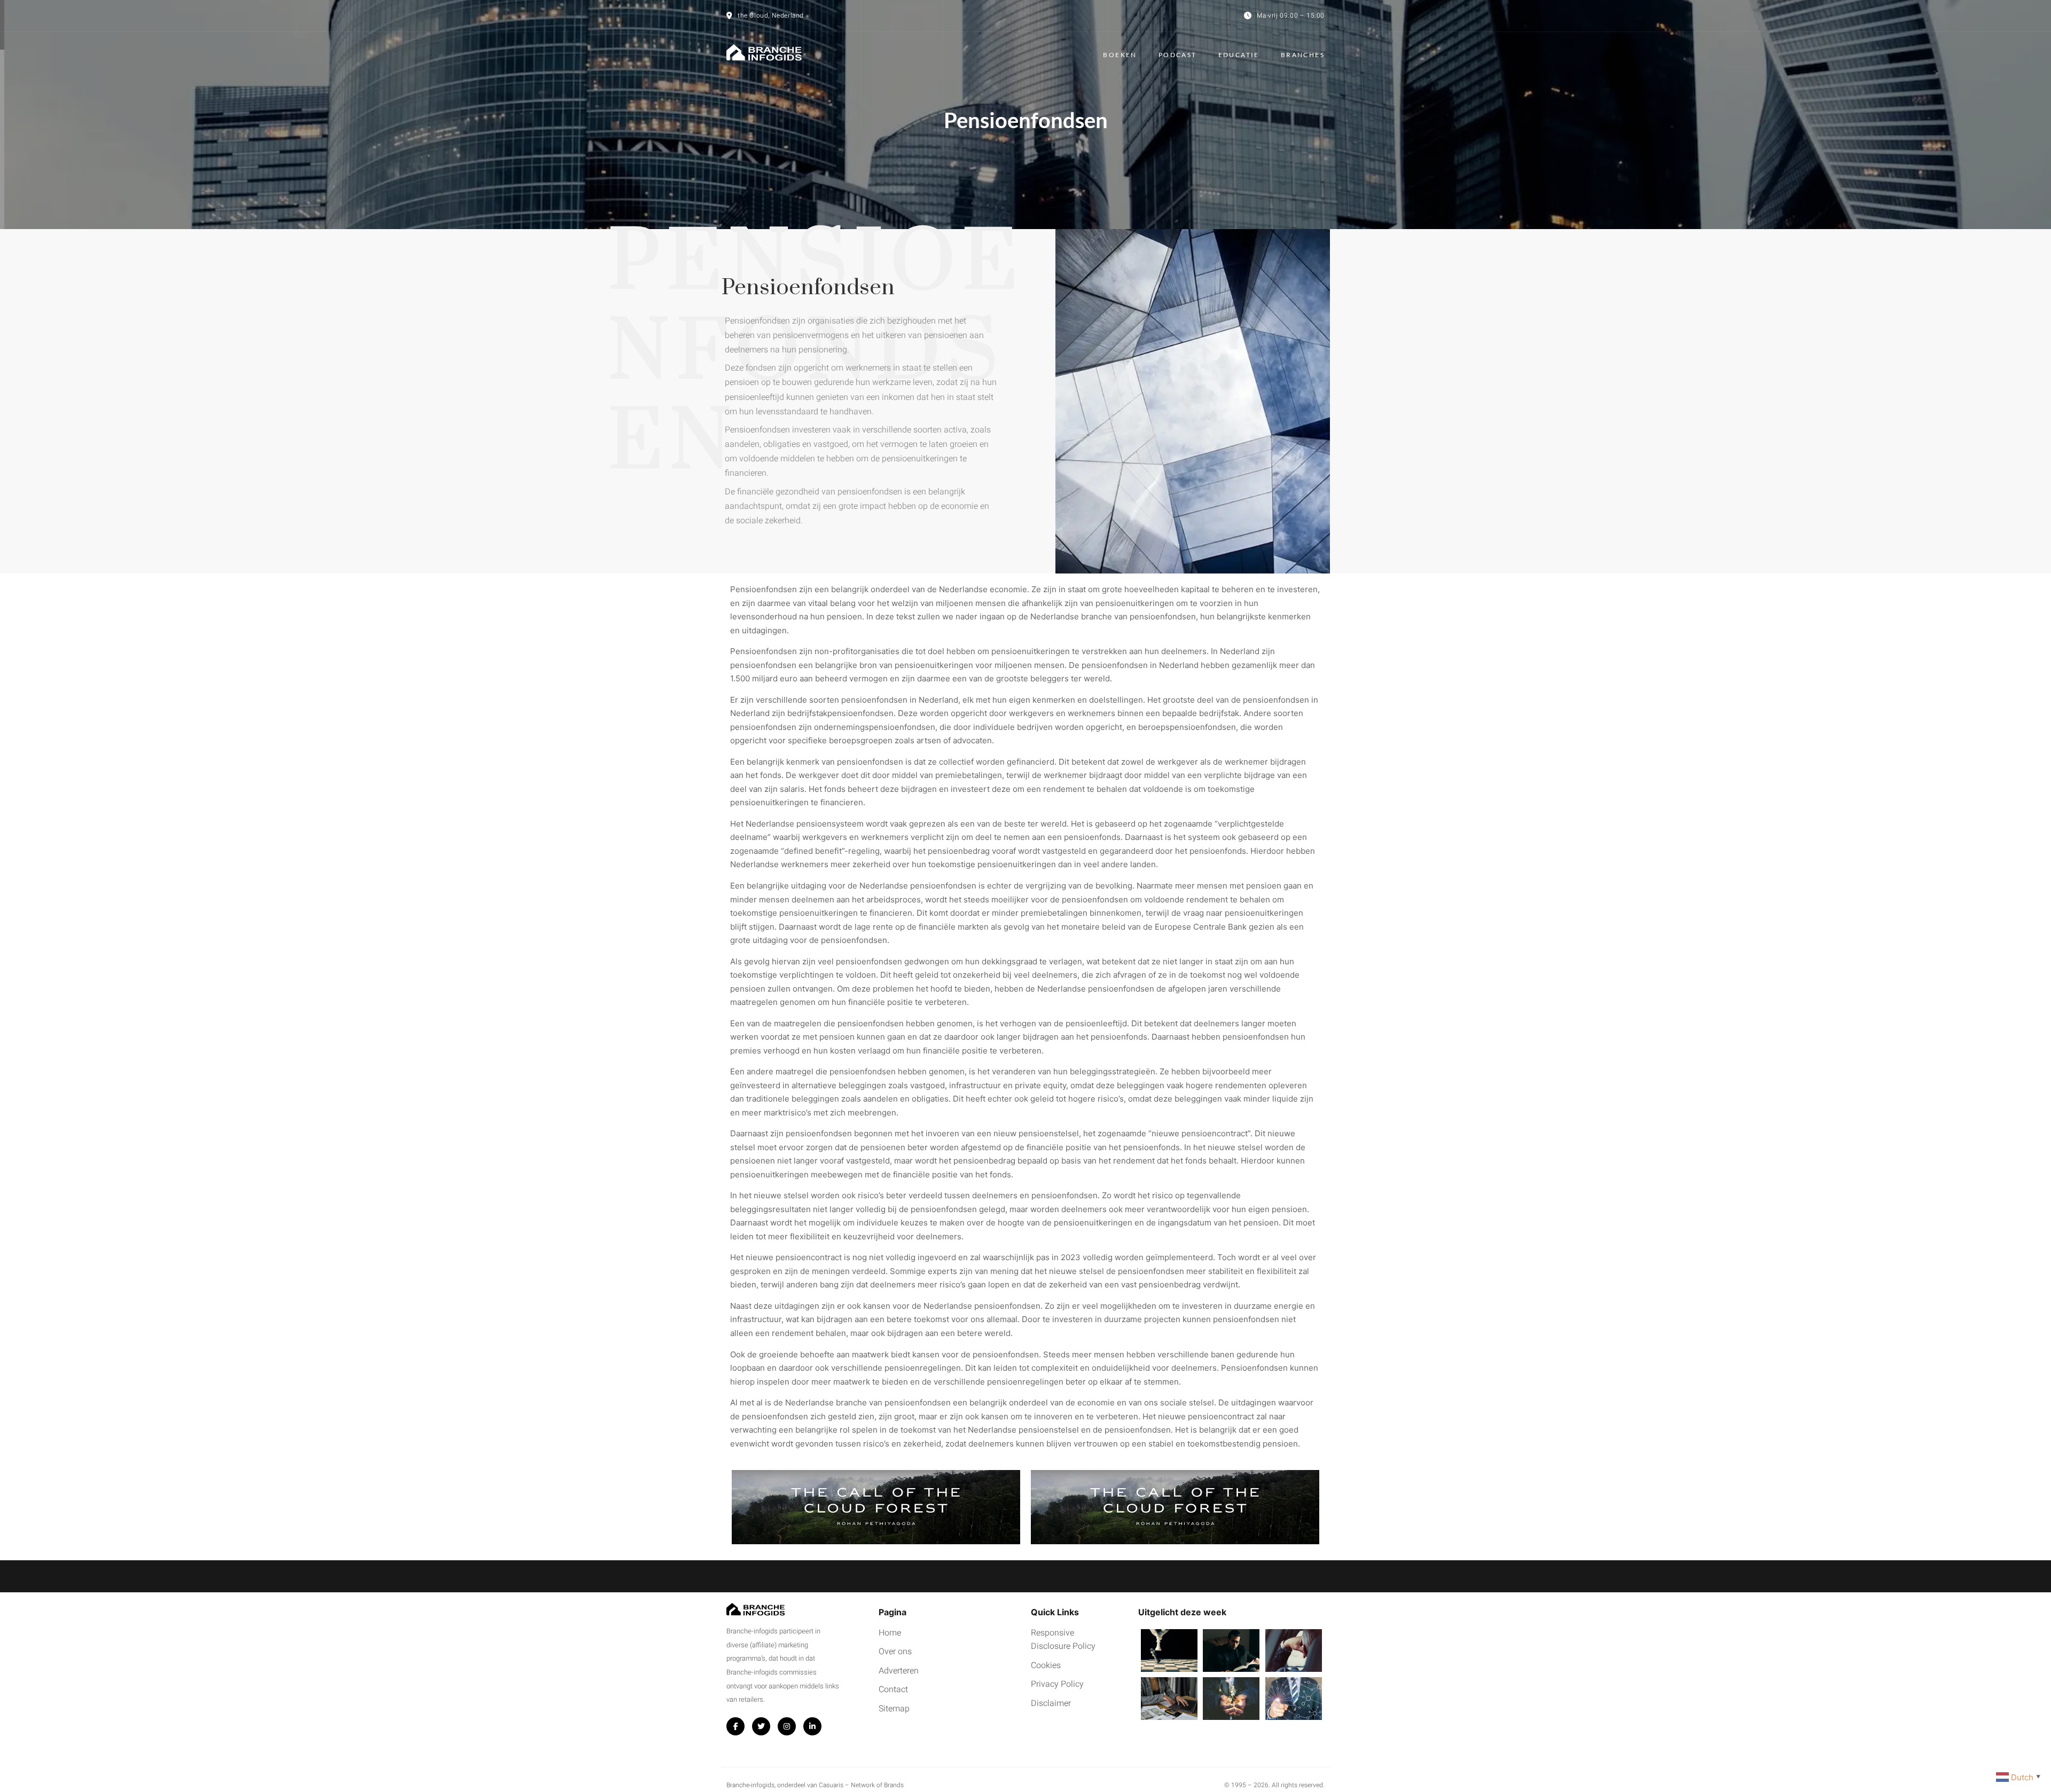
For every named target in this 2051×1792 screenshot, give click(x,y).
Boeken (1120, 55)
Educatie (1239, 55)
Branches (1303, 55)
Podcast (1178, 55)
